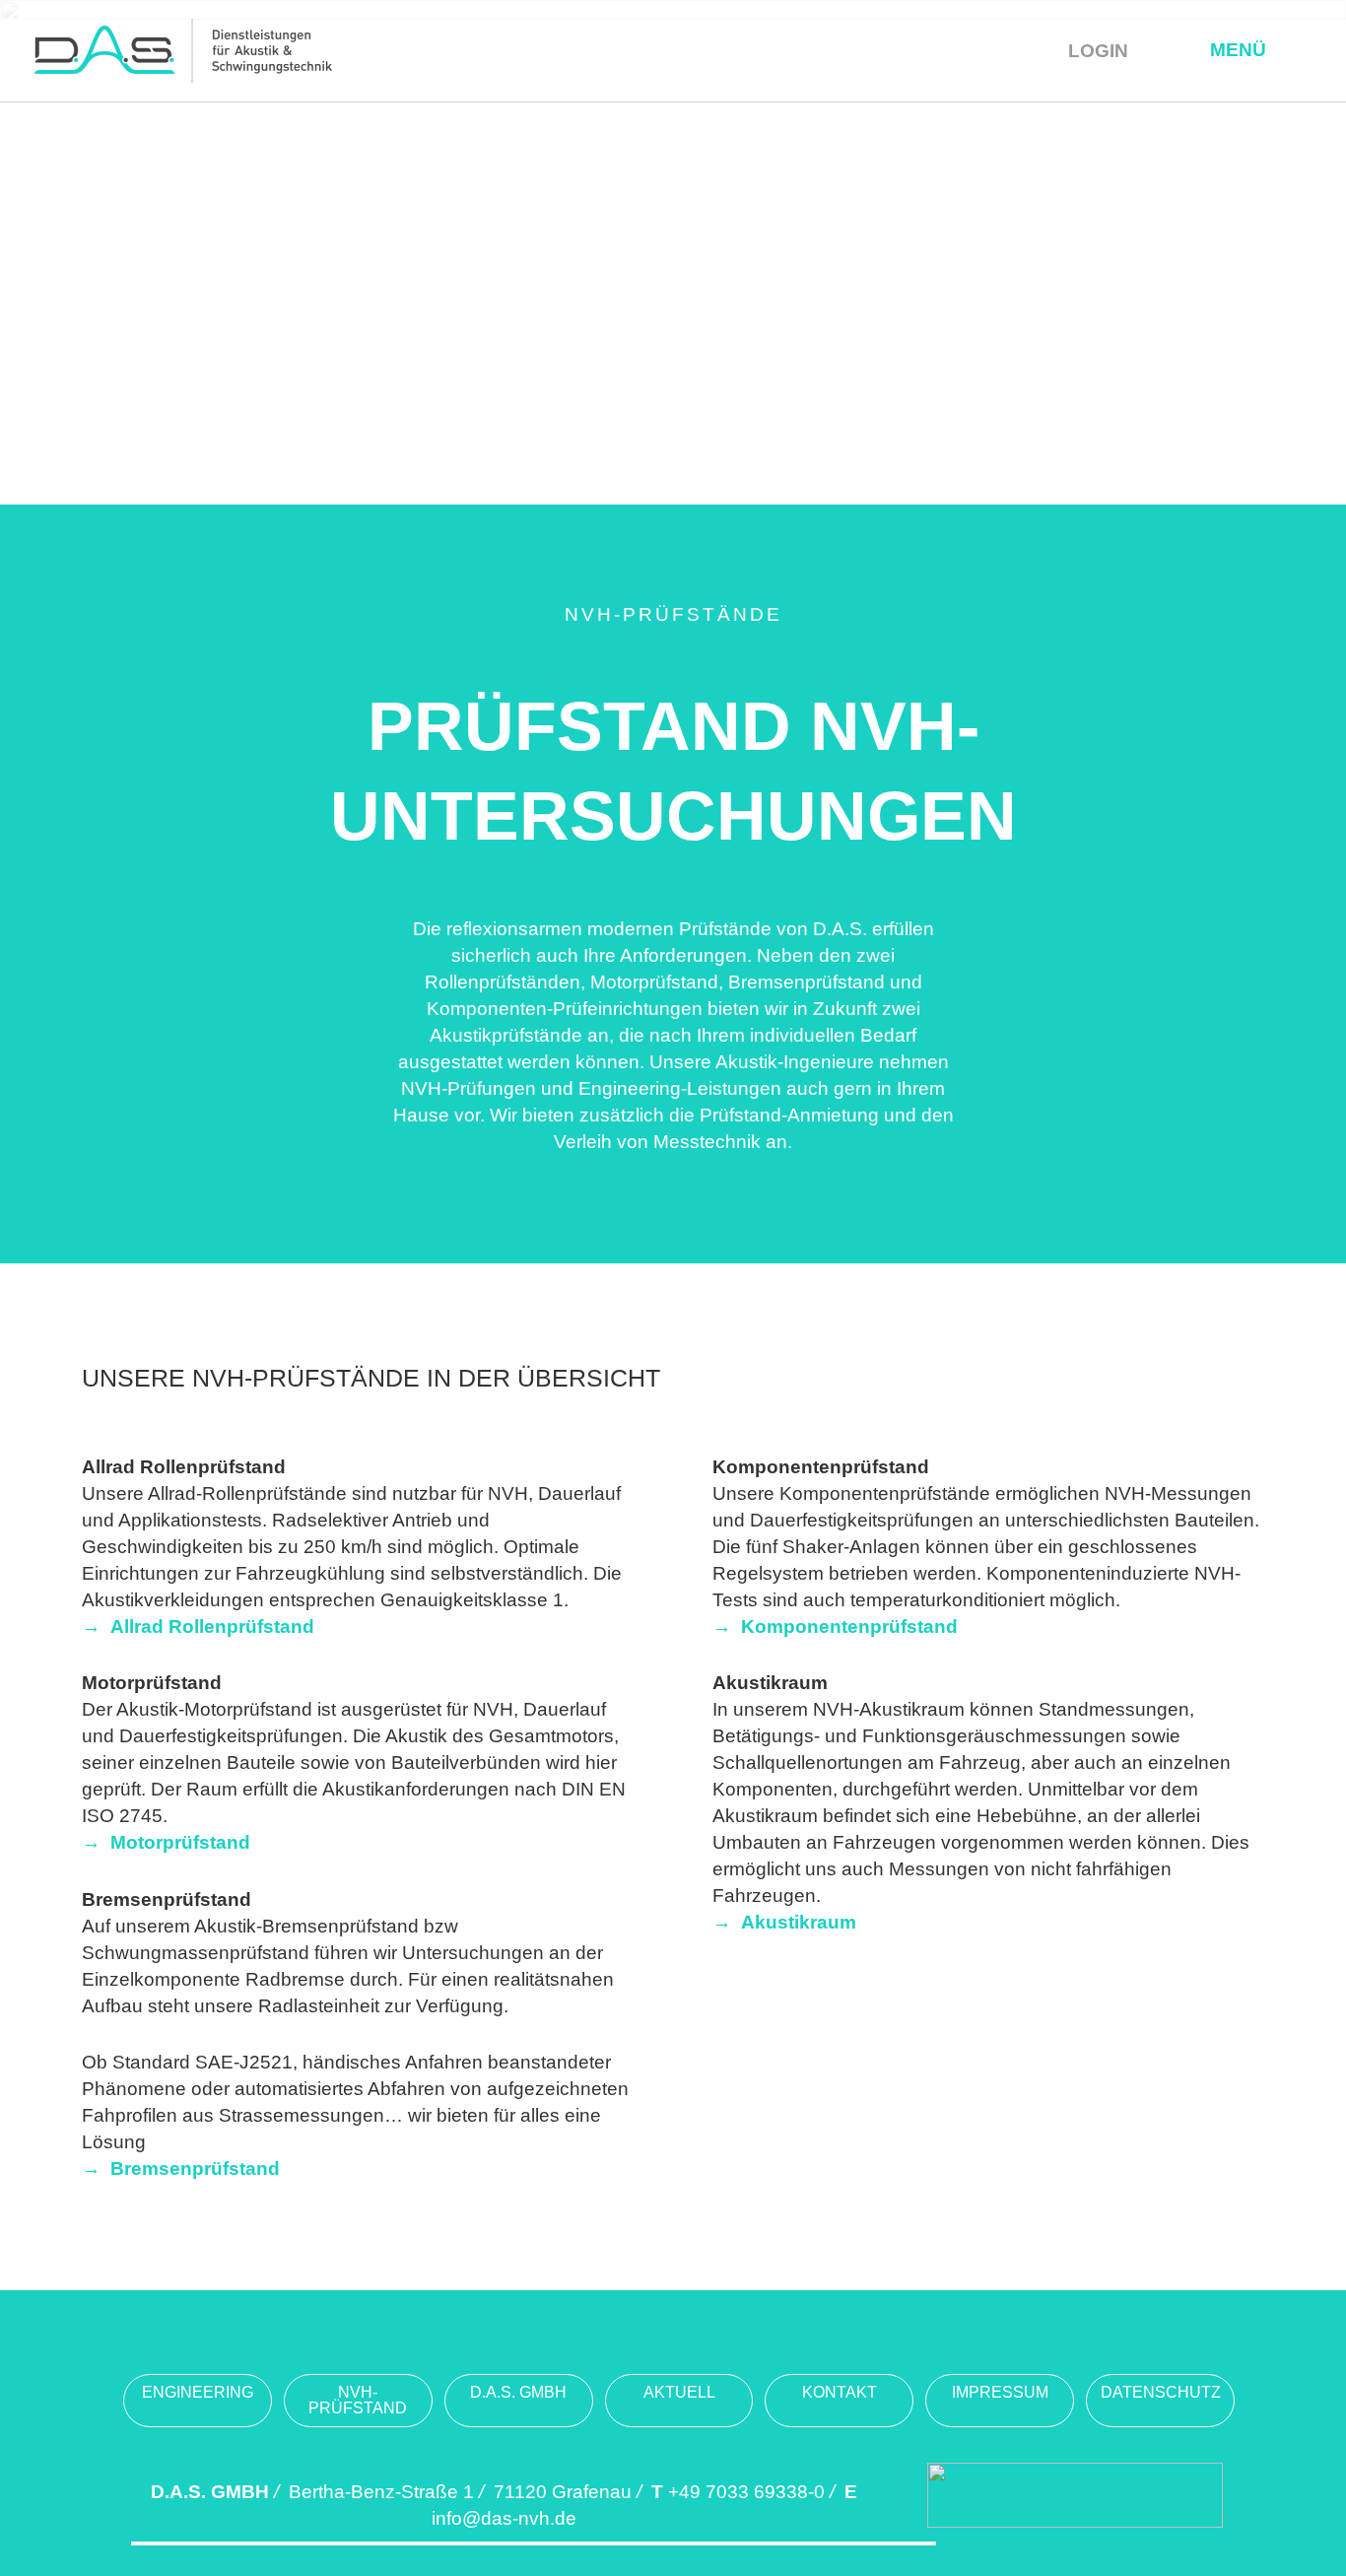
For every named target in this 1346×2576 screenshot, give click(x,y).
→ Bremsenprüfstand (181, 2169)
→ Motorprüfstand (166, 1842)
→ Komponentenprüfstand (835, 1627)
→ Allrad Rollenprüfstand (198, 1627)
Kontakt (840, 2392)
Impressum (1000, 2392)
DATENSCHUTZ (1161, 2392)
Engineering (198, 2392)
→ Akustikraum (784, 1922)
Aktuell (679, 2392)
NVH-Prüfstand (358, 2400)
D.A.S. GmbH (518, 2392)
